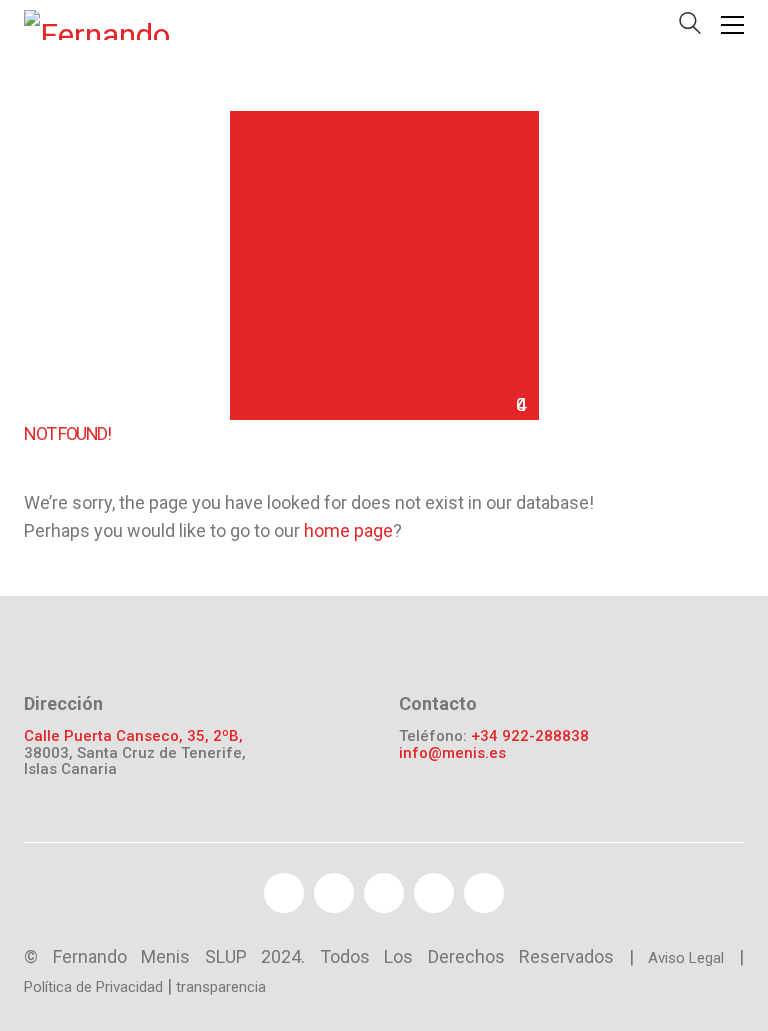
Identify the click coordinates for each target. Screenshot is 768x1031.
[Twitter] (334, 893)
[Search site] (690, 27)
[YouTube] (384, 893)
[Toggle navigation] (732, 25)
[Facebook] (284, 893)
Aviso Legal (686, 958)
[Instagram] (484, 893)
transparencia (221, 987)
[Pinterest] (434, 893)
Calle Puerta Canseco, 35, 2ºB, (133, 736)
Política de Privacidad (93, 987)
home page (348, 530)
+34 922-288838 (530, 736)
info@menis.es (452, 753)
